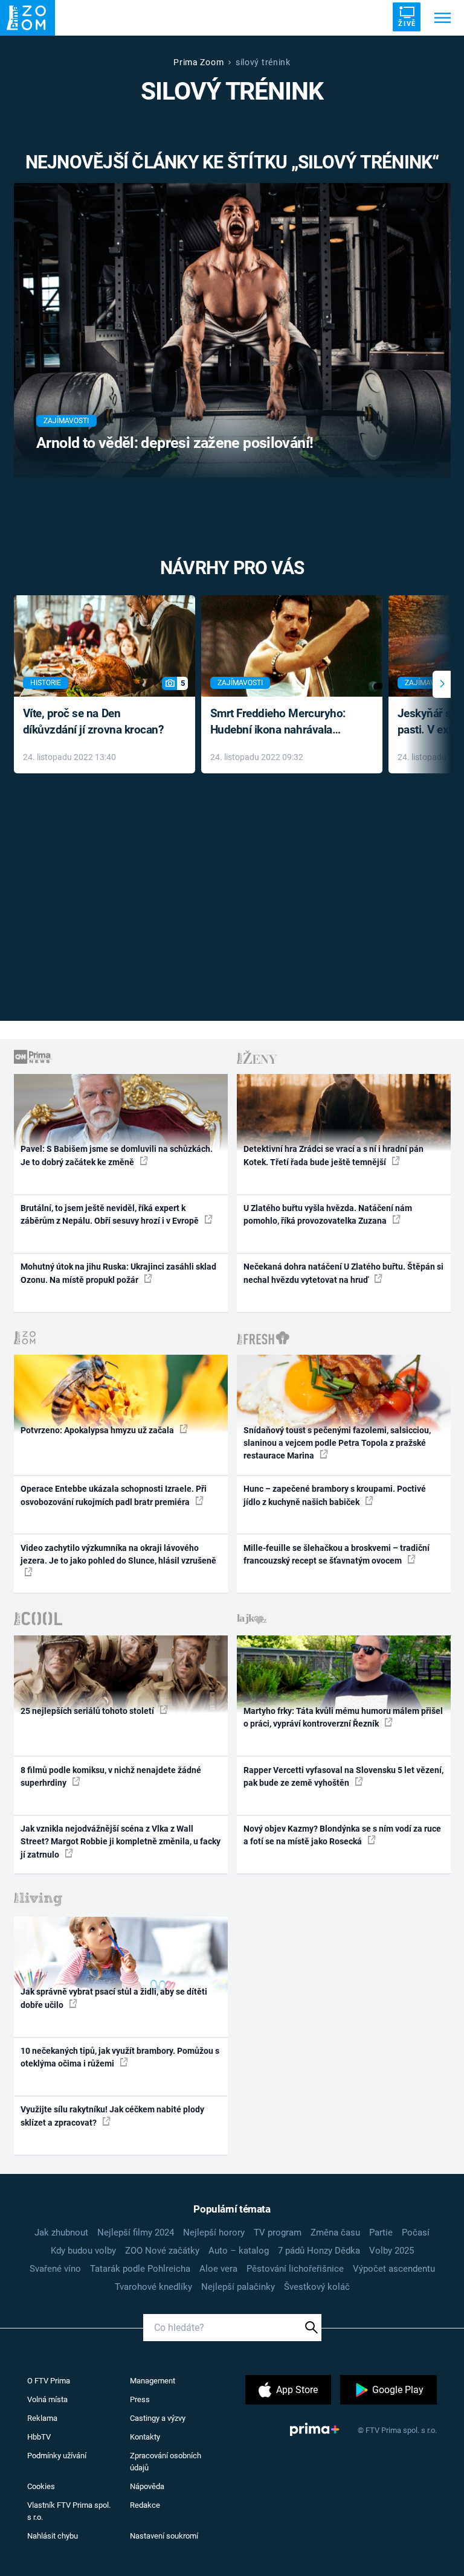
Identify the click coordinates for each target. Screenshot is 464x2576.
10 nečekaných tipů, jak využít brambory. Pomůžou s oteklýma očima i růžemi (120, 2057)
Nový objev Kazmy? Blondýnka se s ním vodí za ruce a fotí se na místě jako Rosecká (342, 1835)
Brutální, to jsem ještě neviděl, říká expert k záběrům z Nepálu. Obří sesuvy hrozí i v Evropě (111, 1214)
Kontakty (145, 2437)
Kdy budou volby (83, 2251)
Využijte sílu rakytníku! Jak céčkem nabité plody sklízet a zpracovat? (112, 2116)
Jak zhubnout (61, 2232)
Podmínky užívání (57, 2456)
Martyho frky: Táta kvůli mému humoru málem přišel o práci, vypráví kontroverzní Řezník (343, 1717)
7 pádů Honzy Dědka (319, 2251)
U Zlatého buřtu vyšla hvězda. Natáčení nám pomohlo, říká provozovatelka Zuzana (328, 1214)
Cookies (41, 2486)
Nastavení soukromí (164, 2536)
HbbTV (39, 2437)
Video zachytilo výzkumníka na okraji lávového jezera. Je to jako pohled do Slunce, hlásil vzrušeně (118, 1554)
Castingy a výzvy (158, 2418)
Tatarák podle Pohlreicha (140, 2269)
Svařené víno (55, 2269)
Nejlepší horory (214, 2232)
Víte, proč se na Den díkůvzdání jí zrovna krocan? (93, 721)
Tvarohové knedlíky (153, 2287)
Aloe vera (218, 2269)
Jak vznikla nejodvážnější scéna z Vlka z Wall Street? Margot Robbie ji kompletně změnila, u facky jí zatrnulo (121, 1842)
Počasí (416, 2232)
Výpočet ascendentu (394, 2269)
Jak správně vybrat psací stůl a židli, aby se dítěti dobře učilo (114, 1998)
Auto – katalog (239, 2251)
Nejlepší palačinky (238, 2287)
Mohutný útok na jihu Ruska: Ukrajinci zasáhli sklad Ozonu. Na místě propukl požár (118, 1273)
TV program (278, 2232)
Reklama (42, 2418)
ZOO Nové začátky (162, 2251)
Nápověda (147, 2486)
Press (140, 2399)
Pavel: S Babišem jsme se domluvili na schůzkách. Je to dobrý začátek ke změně (117, 1155)
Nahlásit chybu (53, 2536)
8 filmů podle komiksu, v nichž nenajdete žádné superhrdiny (111, 1776)
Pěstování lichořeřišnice (295, 2269)
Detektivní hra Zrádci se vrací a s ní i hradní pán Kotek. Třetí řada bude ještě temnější (333, 1155)
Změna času (335, 2232)
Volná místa (47, 2399)
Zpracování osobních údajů (166, 2462)
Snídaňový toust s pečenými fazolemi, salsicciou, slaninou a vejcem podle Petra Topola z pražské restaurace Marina (337, 1443)
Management (153, 2381)
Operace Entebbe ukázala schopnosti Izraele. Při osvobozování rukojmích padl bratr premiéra (114, 1495)
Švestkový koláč (317, 2287)
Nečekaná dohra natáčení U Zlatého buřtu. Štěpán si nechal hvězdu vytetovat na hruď (343, 1273)
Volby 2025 (391, 2251)
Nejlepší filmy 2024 (136, 2232)
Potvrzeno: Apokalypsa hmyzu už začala (98, 1430)
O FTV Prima (49, 2381)
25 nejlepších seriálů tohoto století (88, 1711)
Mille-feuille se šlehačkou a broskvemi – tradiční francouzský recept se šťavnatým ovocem (337, 1554)
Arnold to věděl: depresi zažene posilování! (175, 443)
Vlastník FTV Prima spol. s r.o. (69, 2511)
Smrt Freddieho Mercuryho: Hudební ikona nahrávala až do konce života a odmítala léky (283, 722)
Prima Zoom (198, 62)
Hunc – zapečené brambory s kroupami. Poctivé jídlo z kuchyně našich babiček (335, 1495)
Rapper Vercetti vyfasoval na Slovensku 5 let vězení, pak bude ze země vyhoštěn (343, 1776)
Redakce (145, 2505)
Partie (381, 2232)
